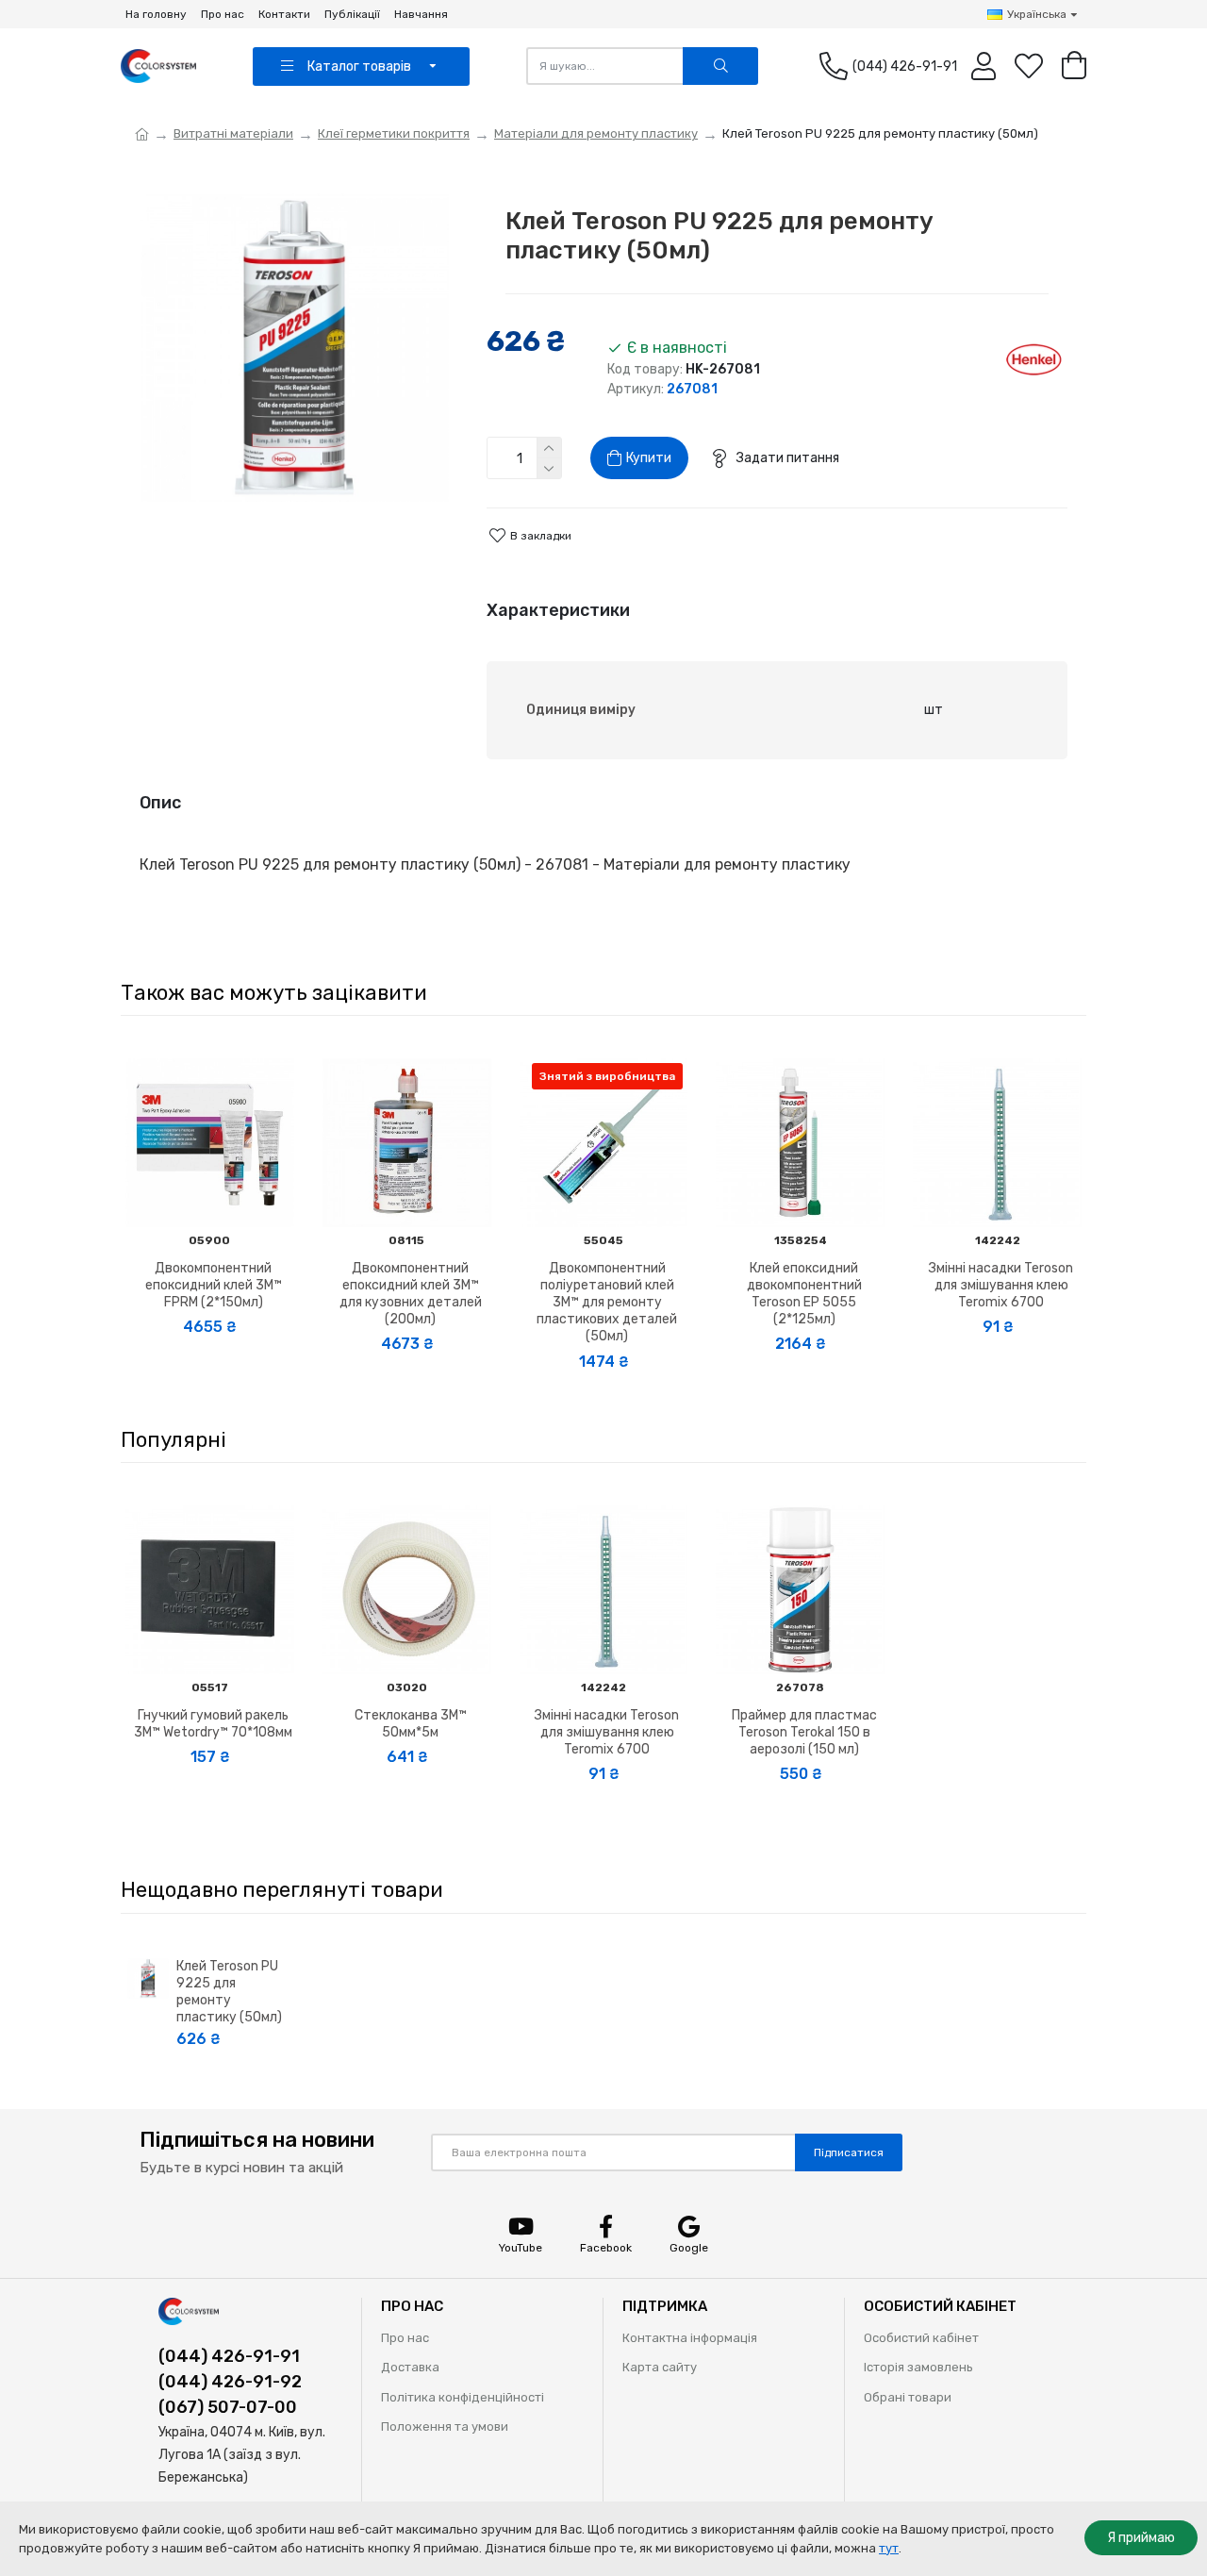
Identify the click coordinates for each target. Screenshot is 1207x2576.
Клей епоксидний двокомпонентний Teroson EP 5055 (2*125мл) (804, 1294)
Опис (160, 803)
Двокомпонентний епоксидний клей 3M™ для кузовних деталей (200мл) (411, 1294)
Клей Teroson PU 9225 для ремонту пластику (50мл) (229, 1992)
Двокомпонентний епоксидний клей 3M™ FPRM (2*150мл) (214, 1285)
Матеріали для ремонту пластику (596, 133)
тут (889, 2548)
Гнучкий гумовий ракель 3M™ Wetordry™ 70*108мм (213, 1724)
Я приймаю (1141, 2538)
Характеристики (558, 610)
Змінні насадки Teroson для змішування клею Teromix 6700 (1001, 1285)
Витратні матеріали (233, 133)
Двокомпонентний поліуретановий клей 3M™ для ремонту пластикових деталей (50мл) (607, 1303)
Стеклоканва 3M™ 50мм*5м (411, 1724)
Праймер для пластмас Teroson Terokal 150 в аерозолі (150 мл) (804, 1732)
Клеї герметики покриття (394, 133)
